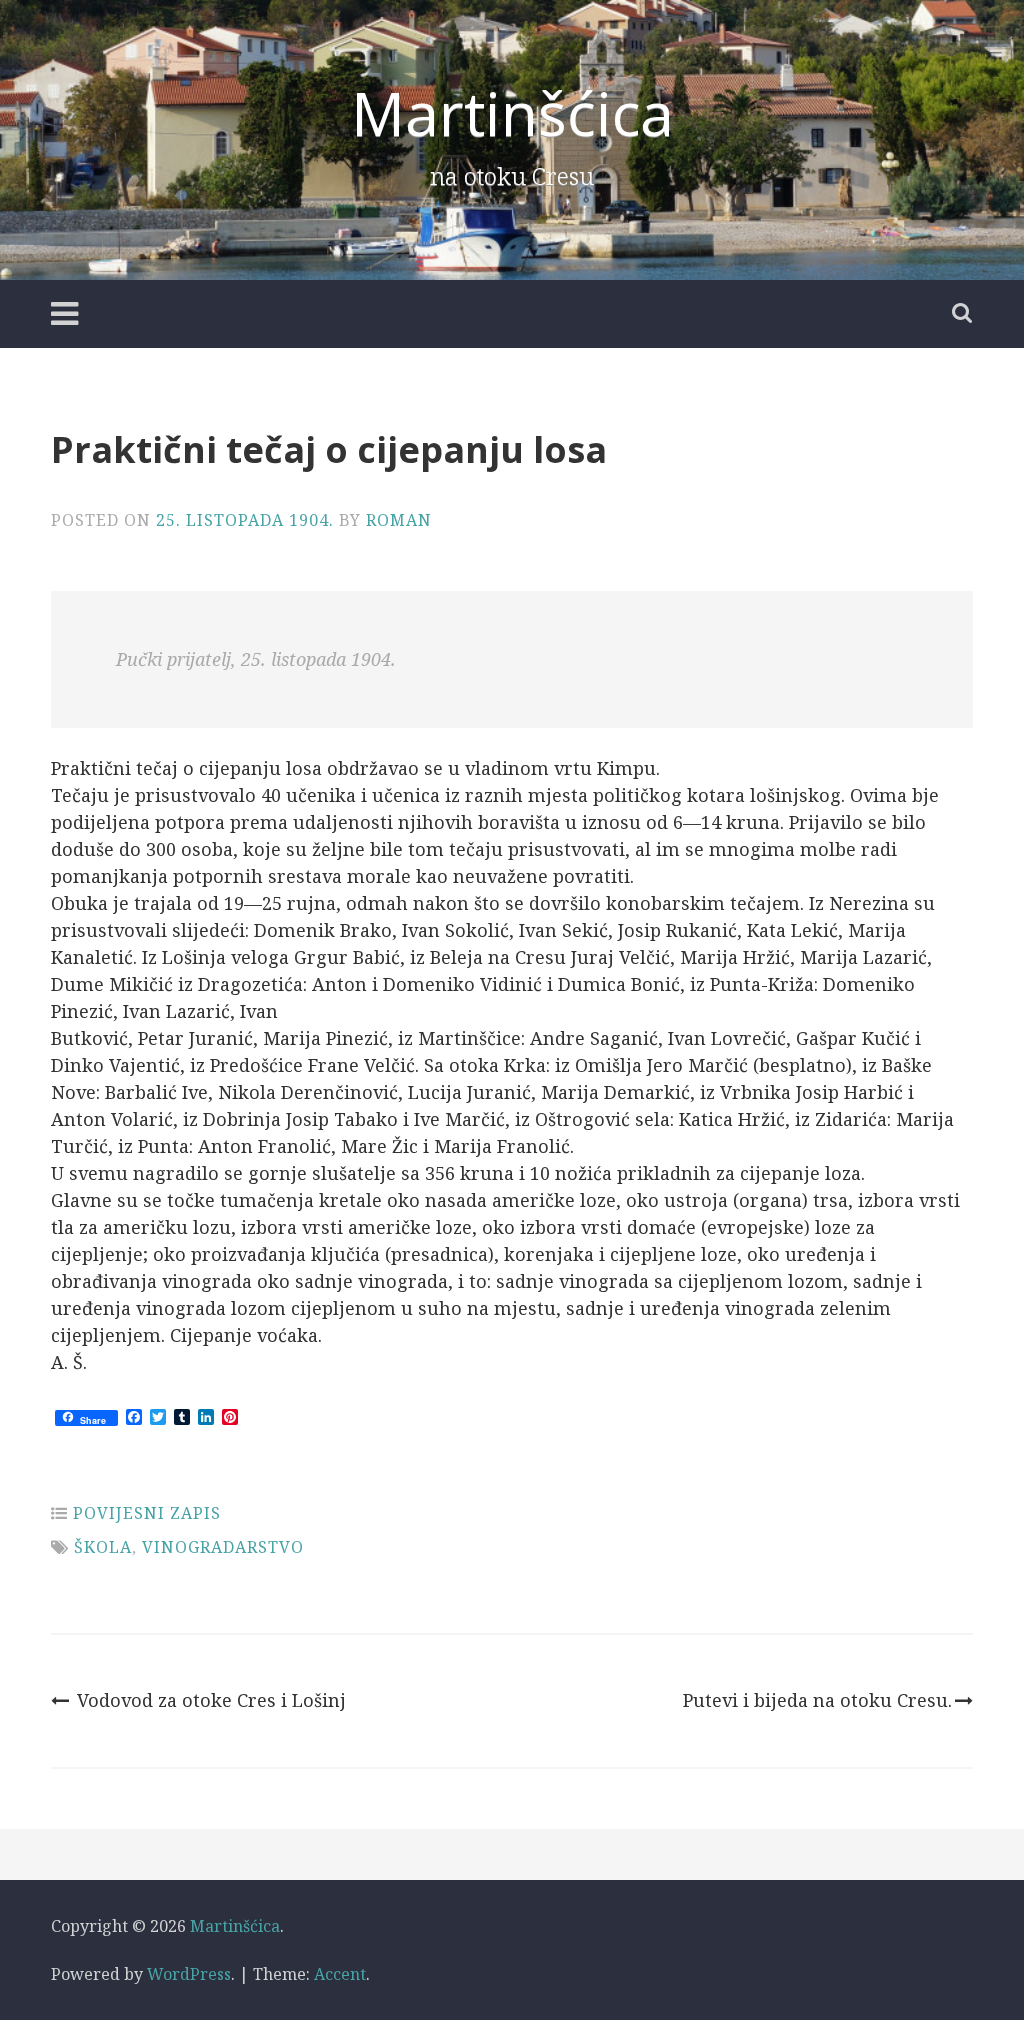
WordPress (189, 1974)
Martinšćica (512, 113)
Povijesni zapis (147, 1513)
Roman (399, 520)
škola (103, 1547)
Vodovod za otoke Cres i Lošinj (211, 1700)
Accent (340, 1974)
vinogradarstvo (223, 1547)
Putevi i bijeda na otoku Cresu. (817, 1700)
